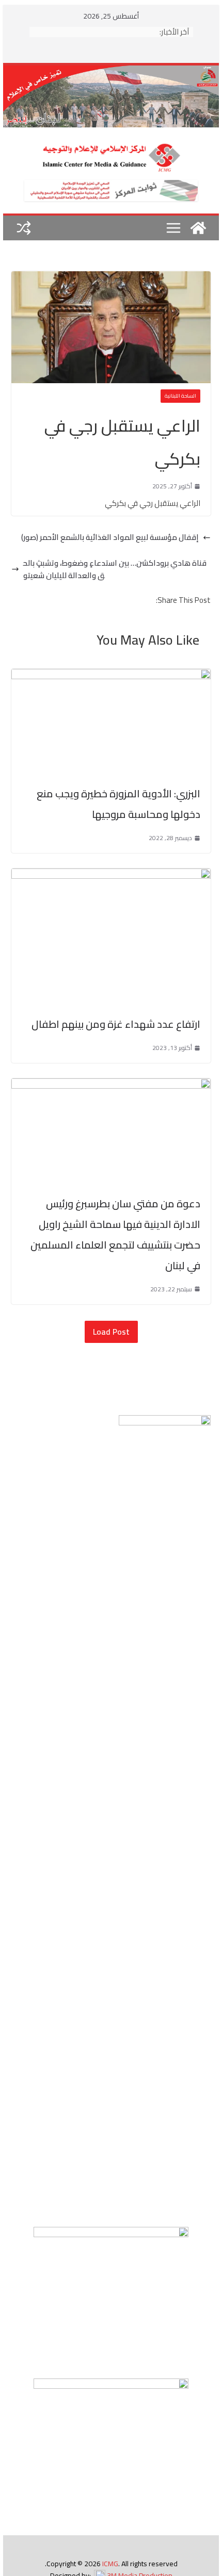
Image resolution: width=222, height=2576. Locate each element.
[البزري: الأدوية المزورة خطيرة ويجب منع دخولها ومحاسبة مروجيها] (111, 675)
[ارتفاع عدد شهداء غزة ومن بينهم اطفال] (111, 874)
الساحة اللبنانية (180, 396)
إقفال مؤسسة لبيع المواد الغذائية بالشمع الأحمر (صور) (110, 537)
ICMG (110, 2564)
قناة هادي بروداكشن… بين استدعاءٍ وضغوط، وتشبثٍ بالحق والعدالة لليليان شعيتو (115, 569)
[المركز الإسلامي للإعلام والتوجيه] (111, 71)
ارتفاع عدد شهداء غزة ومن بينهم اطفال (116, 1024)
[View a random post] (24, 228)
